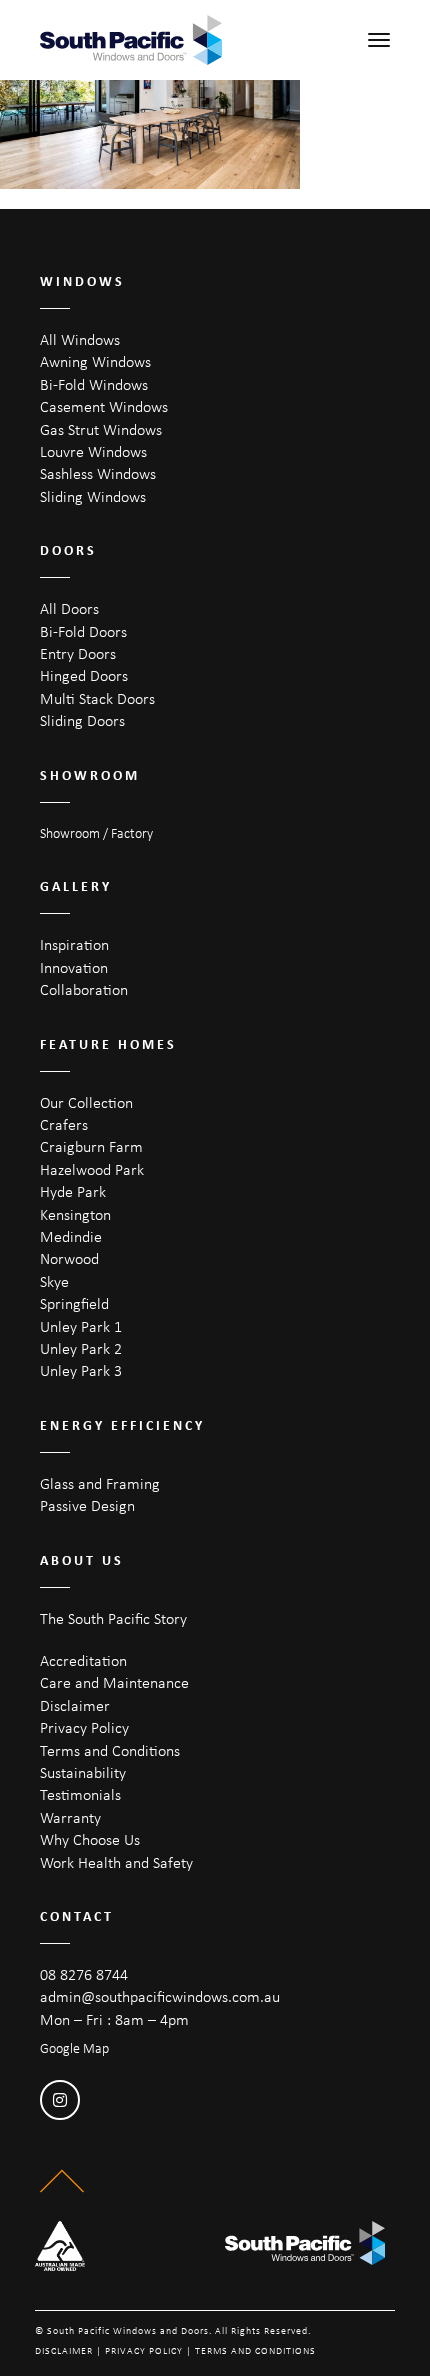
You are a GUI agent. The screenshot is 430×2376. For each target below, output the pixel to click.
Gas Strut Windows (101, 429)
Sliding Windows (93, 496)
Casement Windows (104, 406)
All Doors (69, 608)
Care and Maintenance (114, 1682)
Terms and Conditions (110, 1750)
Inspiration (74, 944)
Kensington (75, 1214)
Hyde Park (73, 1191)
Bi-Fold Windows (94, 384)
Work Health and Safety (116, 1862)
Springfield (74, 1303)
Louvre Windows (93, 451)
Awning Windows (95, 361)
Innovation (74, 967)
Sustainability (83, 1772)
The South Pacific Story (113, 1618)
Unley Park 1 (81, 1326)
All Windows (80, 339)
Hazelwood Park (92, 1169)
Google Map (74, 2048)
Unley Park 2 (81, 1348)
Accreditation (83, 1660)
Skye (54, 1281)
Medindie (71, 1236)
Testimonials (80, 1794)
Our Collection (86, 1102)
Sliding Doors (82, 720)
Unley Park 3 (81, 1370)
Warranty (70, 1817)
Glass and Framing (100, 1483)
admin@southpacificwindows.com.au (160, 1996)
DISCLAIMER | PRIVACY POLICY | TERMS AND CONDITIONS (175, 2350)
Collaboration (84, 989)
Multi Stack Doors (97, 698)
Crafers (64, 1124)
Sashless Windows (98, 473)
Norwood (69, 1258)
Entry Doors (78, 653)
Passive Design (87, 1505)
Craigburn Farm (91, 1146)
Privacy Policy (84, 1727)
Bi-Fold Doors (83, 631)
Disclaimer (75, 1705)
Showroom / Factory (96, 833)
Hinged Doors (84, 675)
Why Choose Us (90, 1839)
